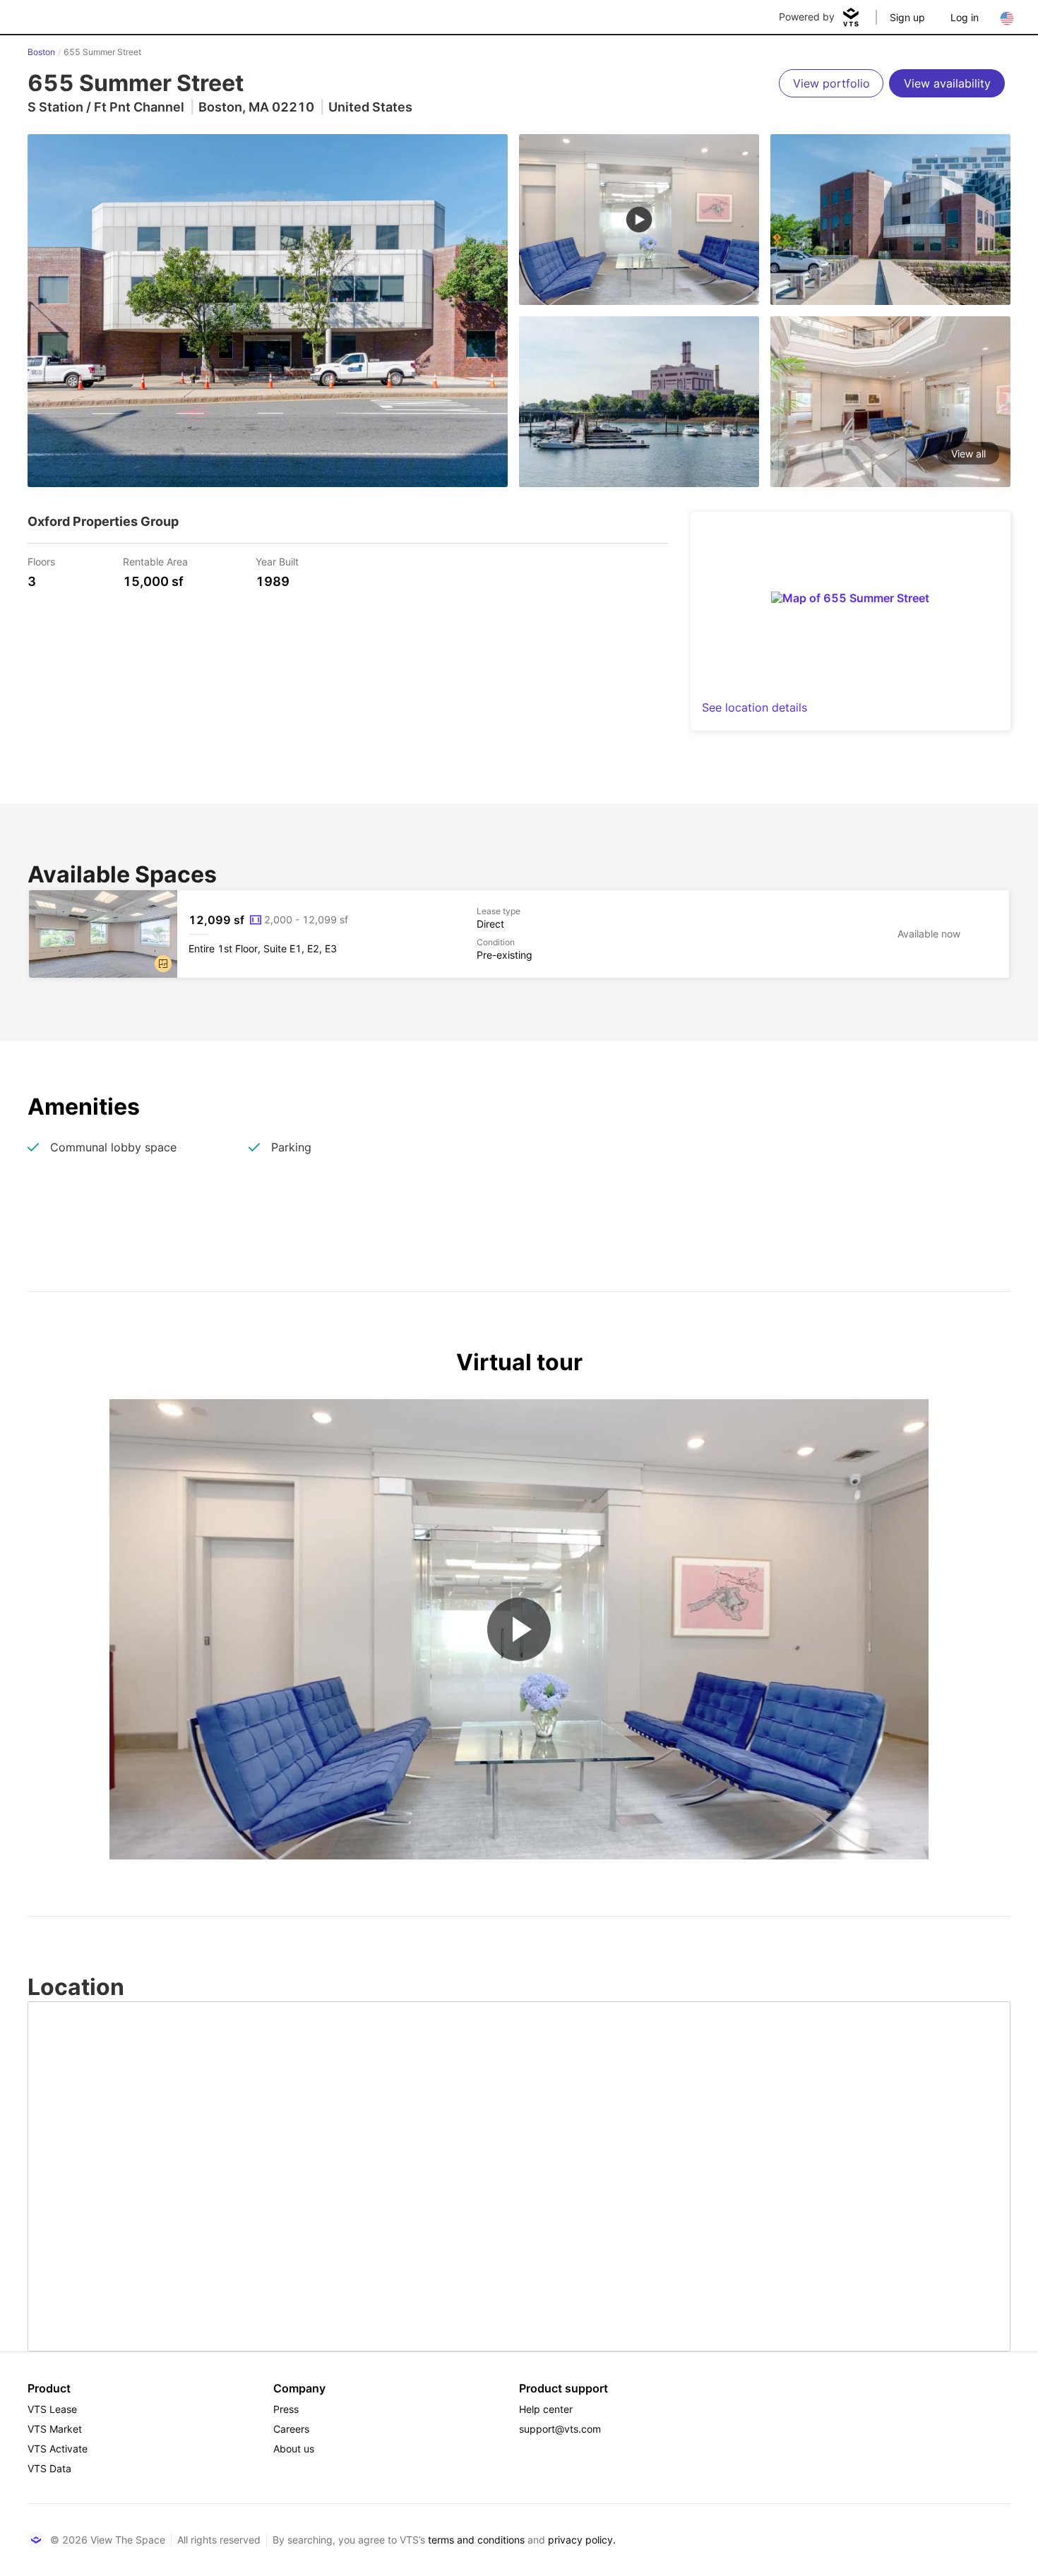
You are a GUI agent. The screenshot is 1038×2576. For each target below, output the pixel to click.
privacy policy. (582, 2540)
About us (294, 2449)
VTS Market (55, 2429)
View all (968, 454)
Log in (965, 17)
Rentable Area (155, 561)
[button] (163, 964)
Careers (291, 2429)
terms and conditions (476, 2540)
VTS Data (49, 2468)
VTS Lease (52, 2409)
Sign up (907, 17)
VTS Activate (58, 2449)
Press (286, 2409)
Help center (546, 2409)
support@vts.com (560, 2429)
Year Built (277, 561)
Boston (41, 52)
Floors (41, 561)
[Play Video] (519, 1629)
